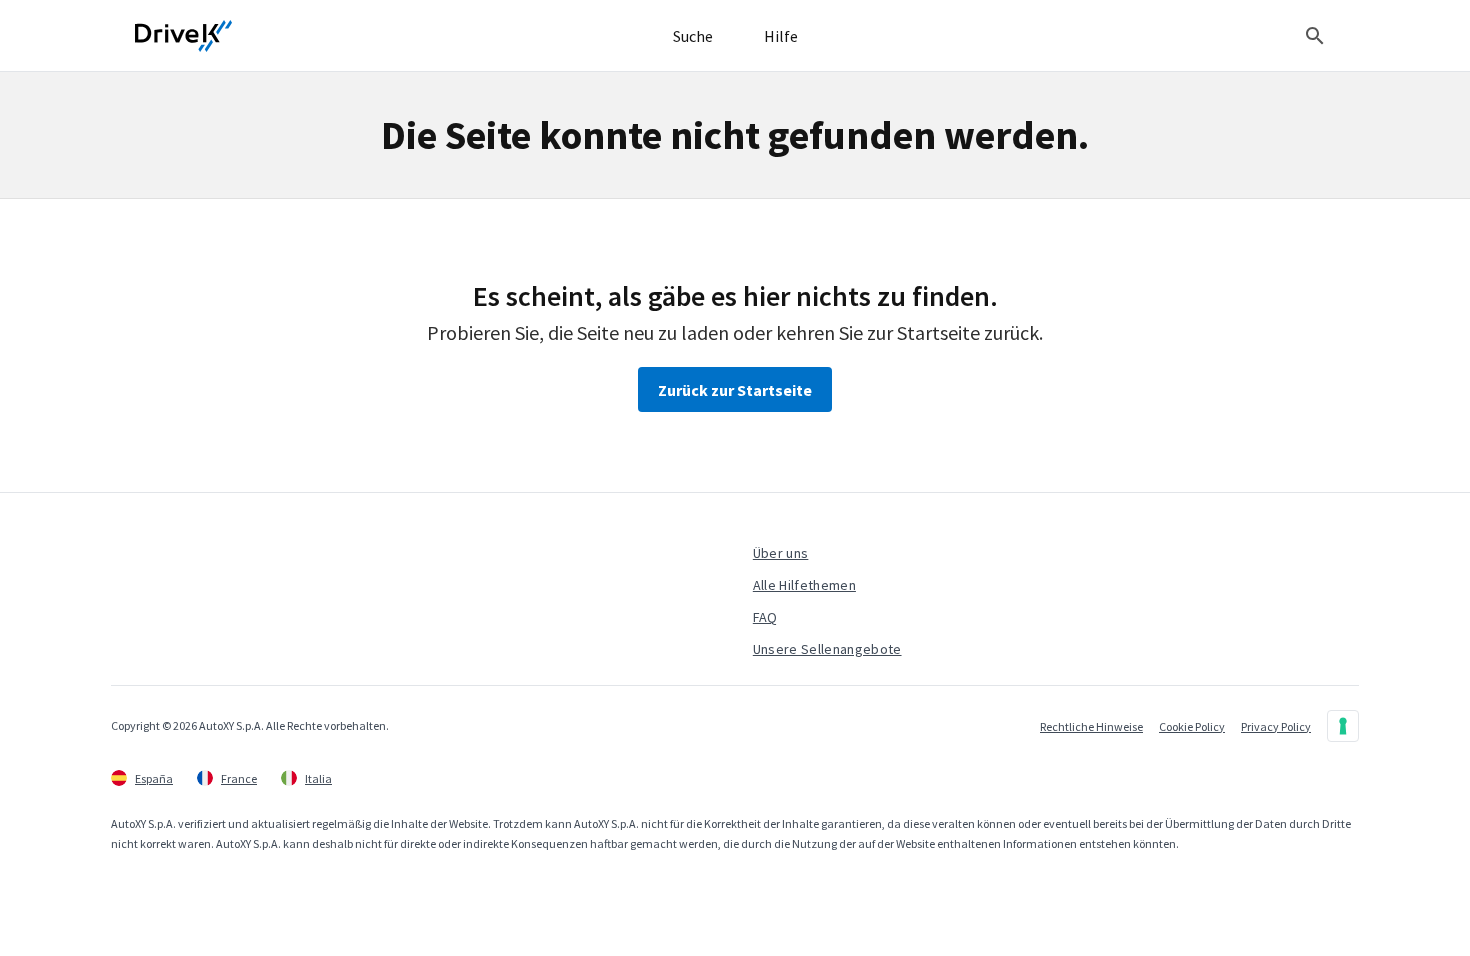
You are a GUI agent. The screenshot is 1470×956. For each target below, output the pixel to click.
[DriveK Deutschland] (184, 36)
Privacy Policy (1276, 726)
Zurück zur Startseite (735, 390)
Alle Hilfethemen (804, 585)
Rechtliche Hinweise (1091, 726)
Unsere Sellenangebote (827, 649)
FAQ (765, 617)
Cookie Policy (1192, 726)
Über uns (781, 553)
